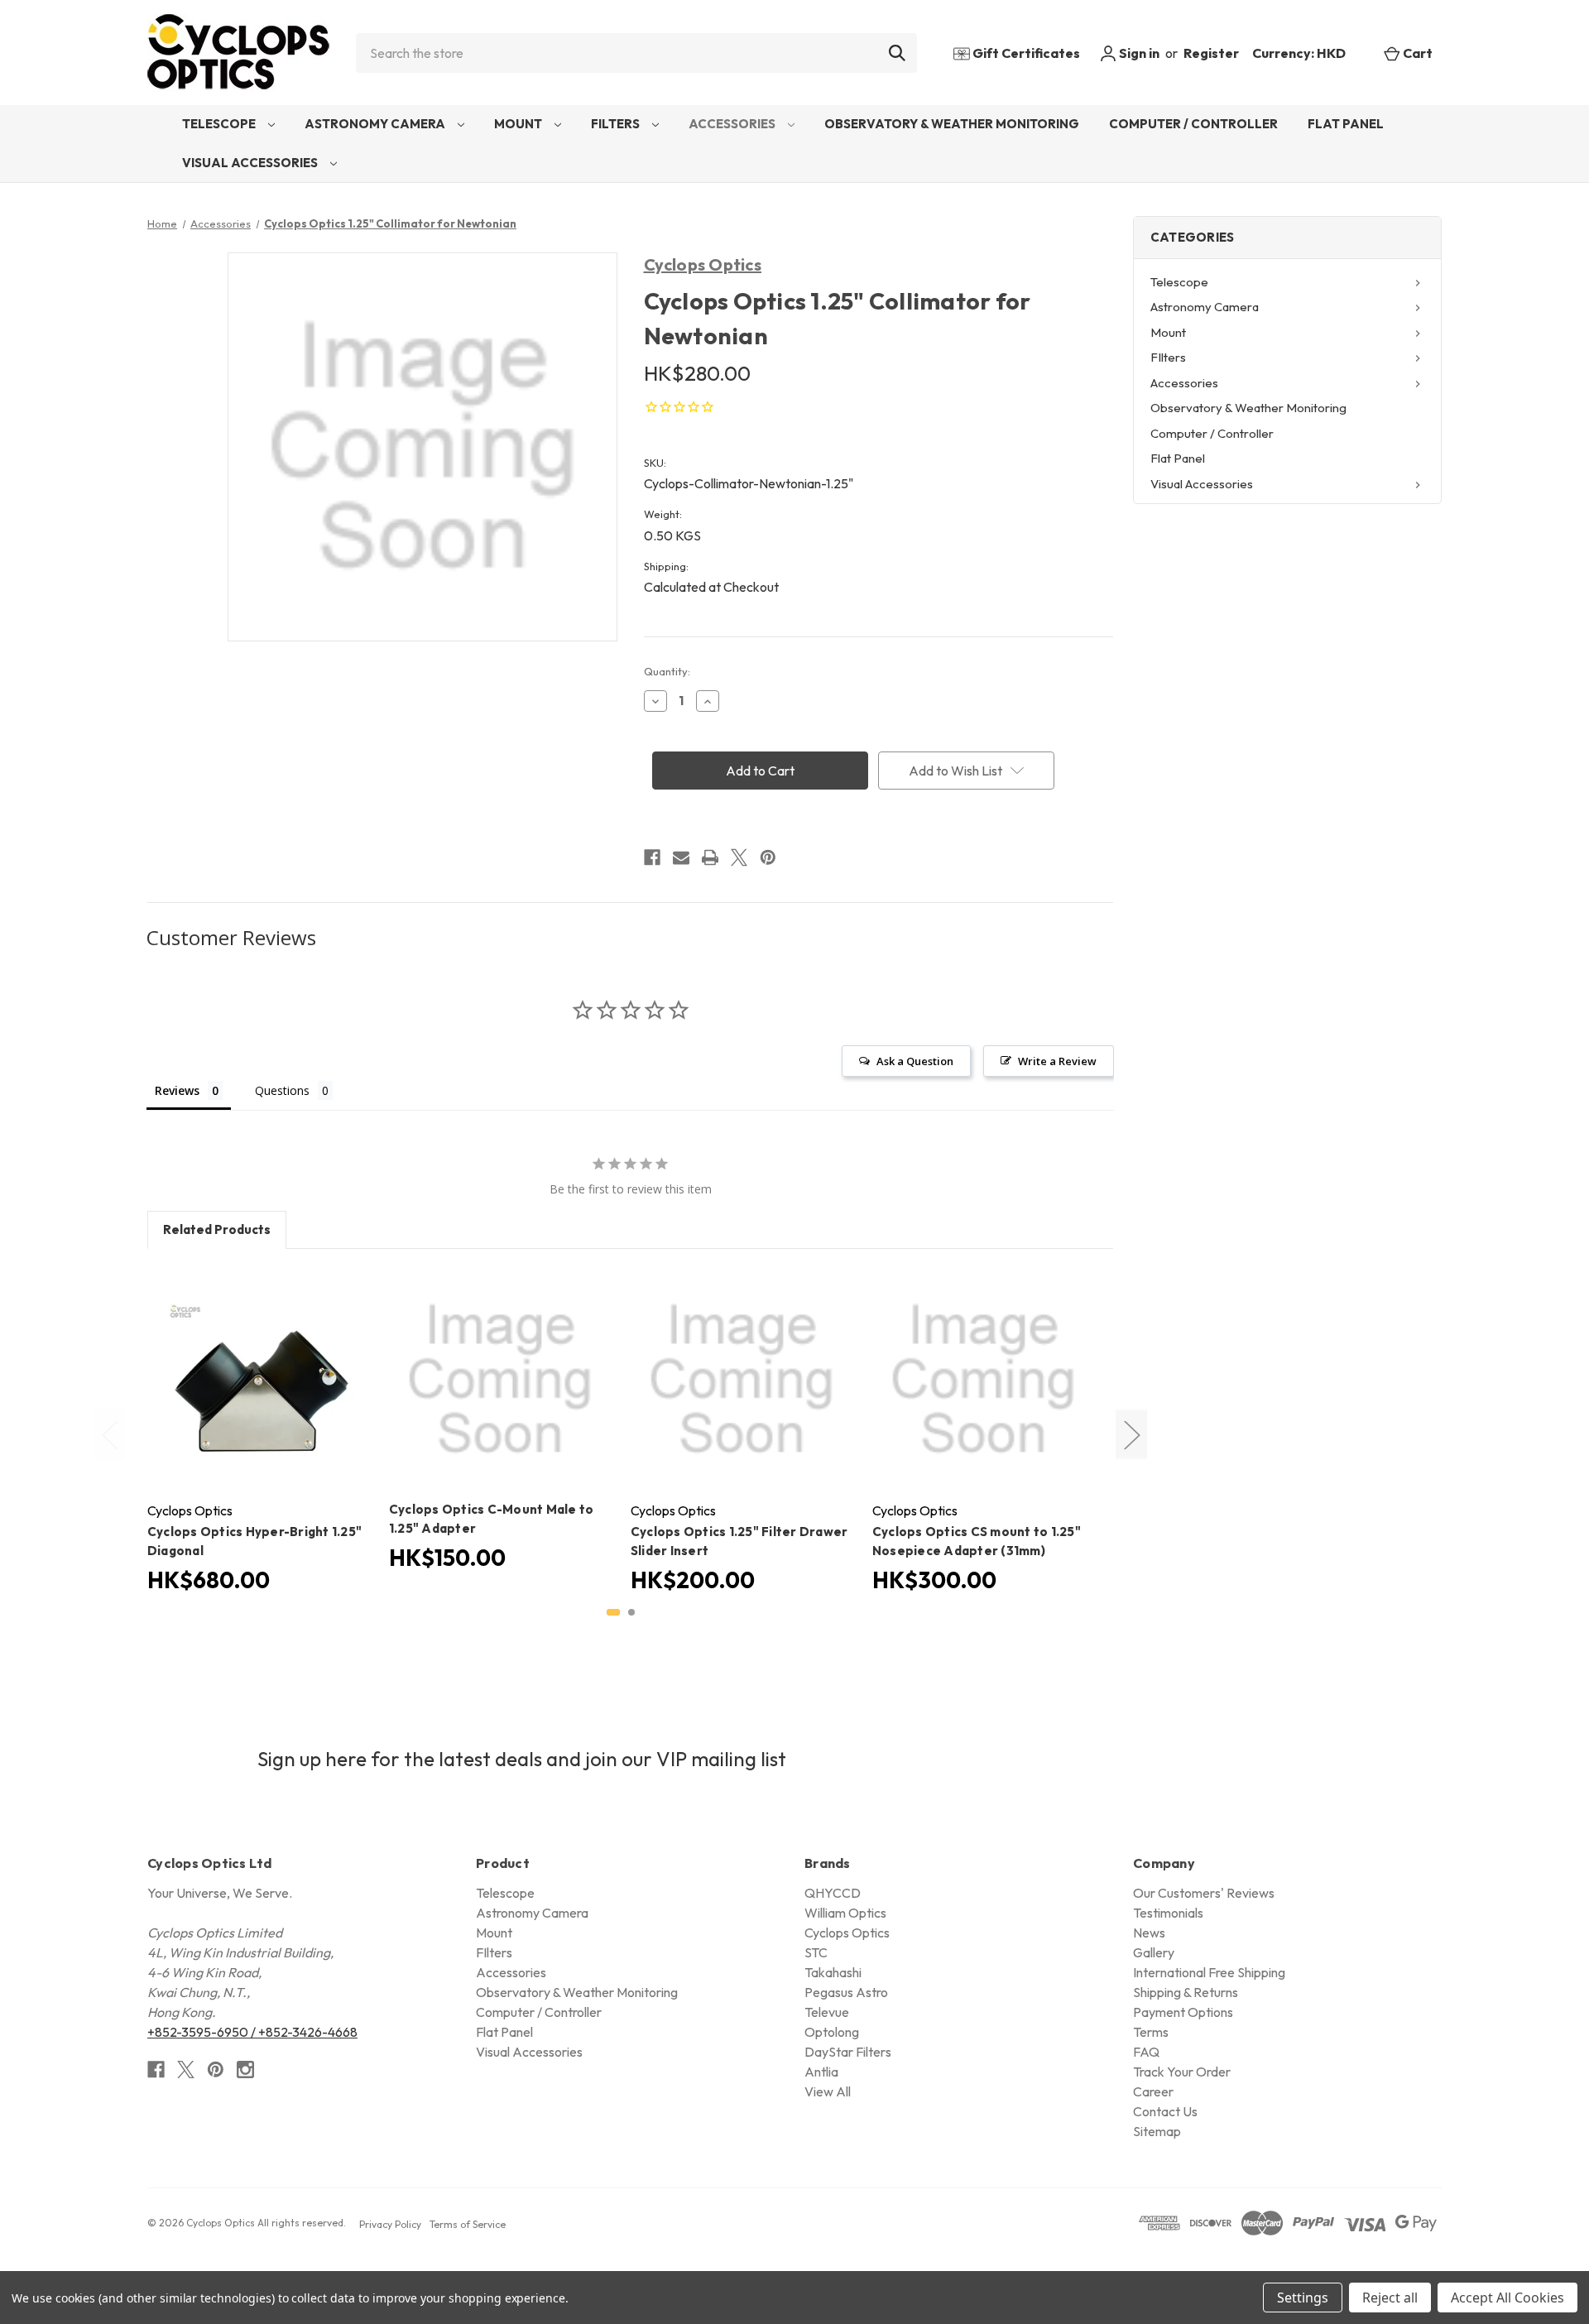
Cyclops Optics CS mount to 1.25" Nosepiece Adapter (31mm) (977, 1541)
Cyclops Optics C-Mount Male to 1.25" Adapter (492, 1519)
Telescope (220, 124)
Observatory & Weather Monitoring (952, 124)
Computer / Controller (1193, 124)
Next (1131, 1434)
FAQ (1146, 2052)
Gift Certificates (1025, 53)
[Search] (897, 53)
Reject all (1390, 2298)
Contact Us (1165, 2111)
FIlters (617, 124)
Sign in (1138, 53)
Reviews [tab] (177, 1090)
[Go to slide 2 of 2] (631, 1612)
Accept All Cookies (1507, 2298)
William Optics (845, 1913)
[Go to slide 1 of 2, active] (613, 1612)
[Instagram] (245, 2070)
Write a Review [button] (1057, 1061)
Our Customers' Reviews (1204, 1893)
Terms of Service (468, 2224)
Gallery (1154, 1952)
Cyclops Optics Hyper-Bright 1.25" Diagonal (254, 1541)
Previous (109, 1434)
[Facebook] (652, 857)
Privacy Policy (390, 2224)
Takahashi (833, 1972)
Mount (519, 124)
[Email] (681, 857)
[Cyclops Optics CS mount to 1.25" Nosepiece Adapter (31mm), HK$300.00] (983, 1380)
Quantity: (667, 671)
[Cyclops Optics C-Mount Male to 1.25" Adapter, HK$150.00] (500, 1380)
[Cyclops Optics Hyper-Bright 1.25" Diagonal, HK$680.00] (258, 1380)
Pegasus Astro (846, 1992)
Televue (827, 2012)
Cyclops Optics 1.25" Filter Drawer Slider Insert (739, 1541)
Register (1211, 53)
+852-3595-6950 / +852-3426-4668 (252, 2032)
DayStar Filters (848, 2052)
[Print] (710, 857)
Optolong (832, 2032)
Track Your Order (1182, 2072)
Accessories (733, 124)
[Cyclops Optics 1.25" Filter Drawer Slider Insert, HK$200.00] (742, 1380)
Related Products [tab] (217, 1229)
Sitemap (1157, 2131)
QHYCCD (833, 1893)
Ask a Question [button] (915, 1061)
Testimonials (1168, 1913)
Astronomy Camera (376, 124)
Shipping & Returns (1186, 1992)
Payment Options (1183, 2012)
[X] (739, 857)
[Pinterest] (768, 857)
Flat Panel (1346, 124)
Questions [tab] (282, 1090)
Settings (1303, 2298)
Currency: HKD (1300, 53)
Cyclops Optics (703, 264)
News (1149, 1933)
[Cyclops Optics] (238, 53)
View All (828, 2091)
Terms (1151, 2032)
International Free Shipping (1209, 1972)
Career (1153, 2091)
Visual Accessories (251, 163)
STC (816, 1952)
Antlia (821, 2072)
